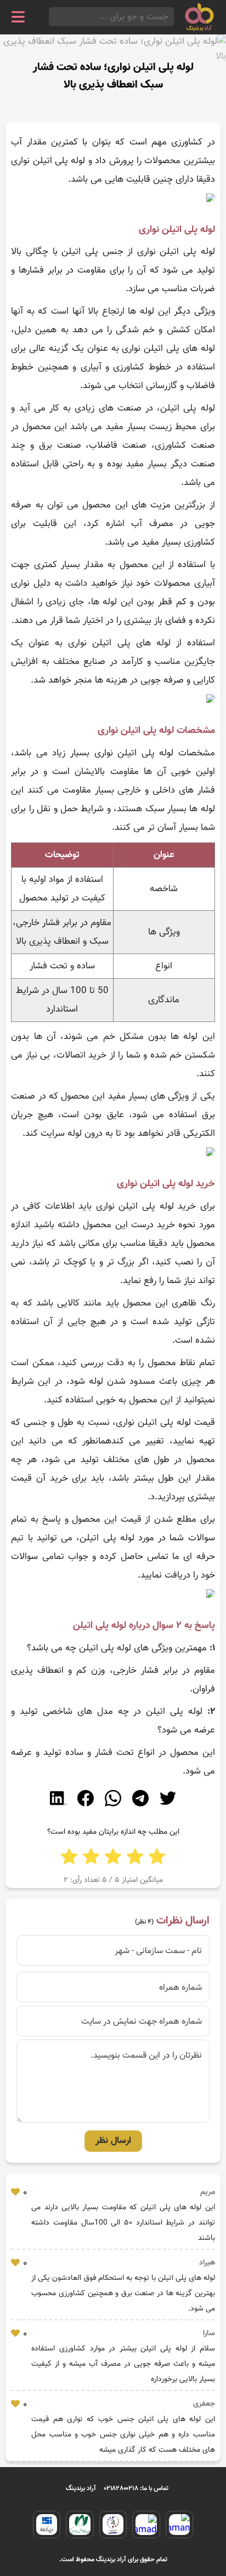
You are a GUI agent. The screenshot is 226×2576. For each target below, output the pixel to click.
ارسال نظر (113, 2141)
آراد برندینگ (81, 2488)
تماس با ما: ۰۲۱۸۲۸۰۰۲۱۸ (136, 2488)
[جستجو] (52, 17)
